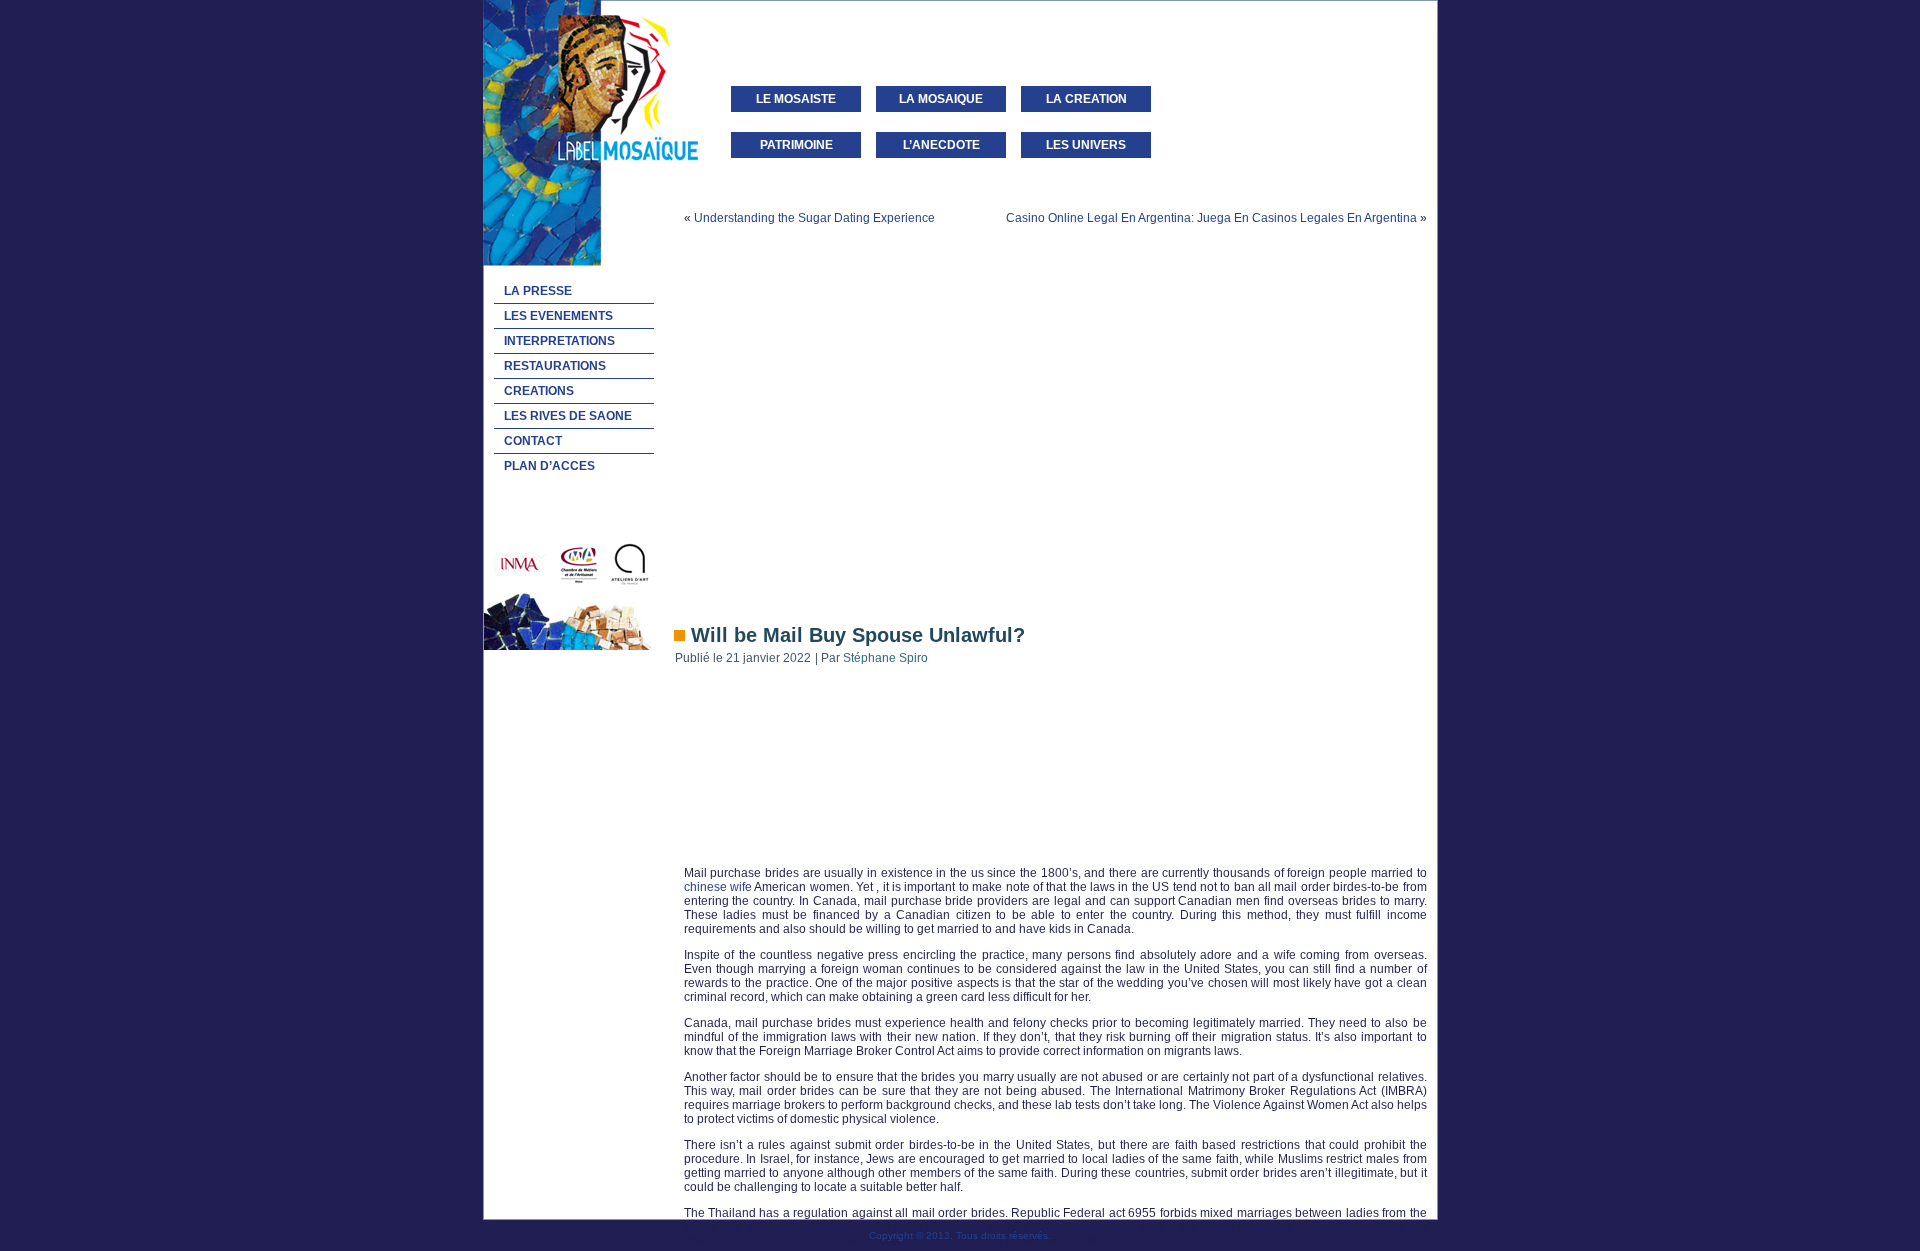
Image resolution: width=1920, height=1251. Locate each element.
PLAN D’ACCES (549, 466)
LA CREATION (1086, 99)
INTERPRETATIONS (559, 341)
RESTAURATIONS (555, 366)
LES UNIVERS (1086, 145)
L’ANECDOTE (941, 145)
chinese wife (718, 887)
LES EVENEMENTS (558, 316)
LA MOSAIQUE (941, 99)
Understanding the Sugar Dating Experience (814, 218)
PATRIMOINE (796, 145)
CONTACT (533, 441)
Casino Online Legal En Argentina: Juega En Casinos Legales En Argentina (1211, 218)
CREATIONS (539, 391)
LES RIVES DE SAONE (568, 416)
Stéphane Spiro (885, 658)
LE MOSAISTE (796, 99)
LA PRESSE (538, 291)
